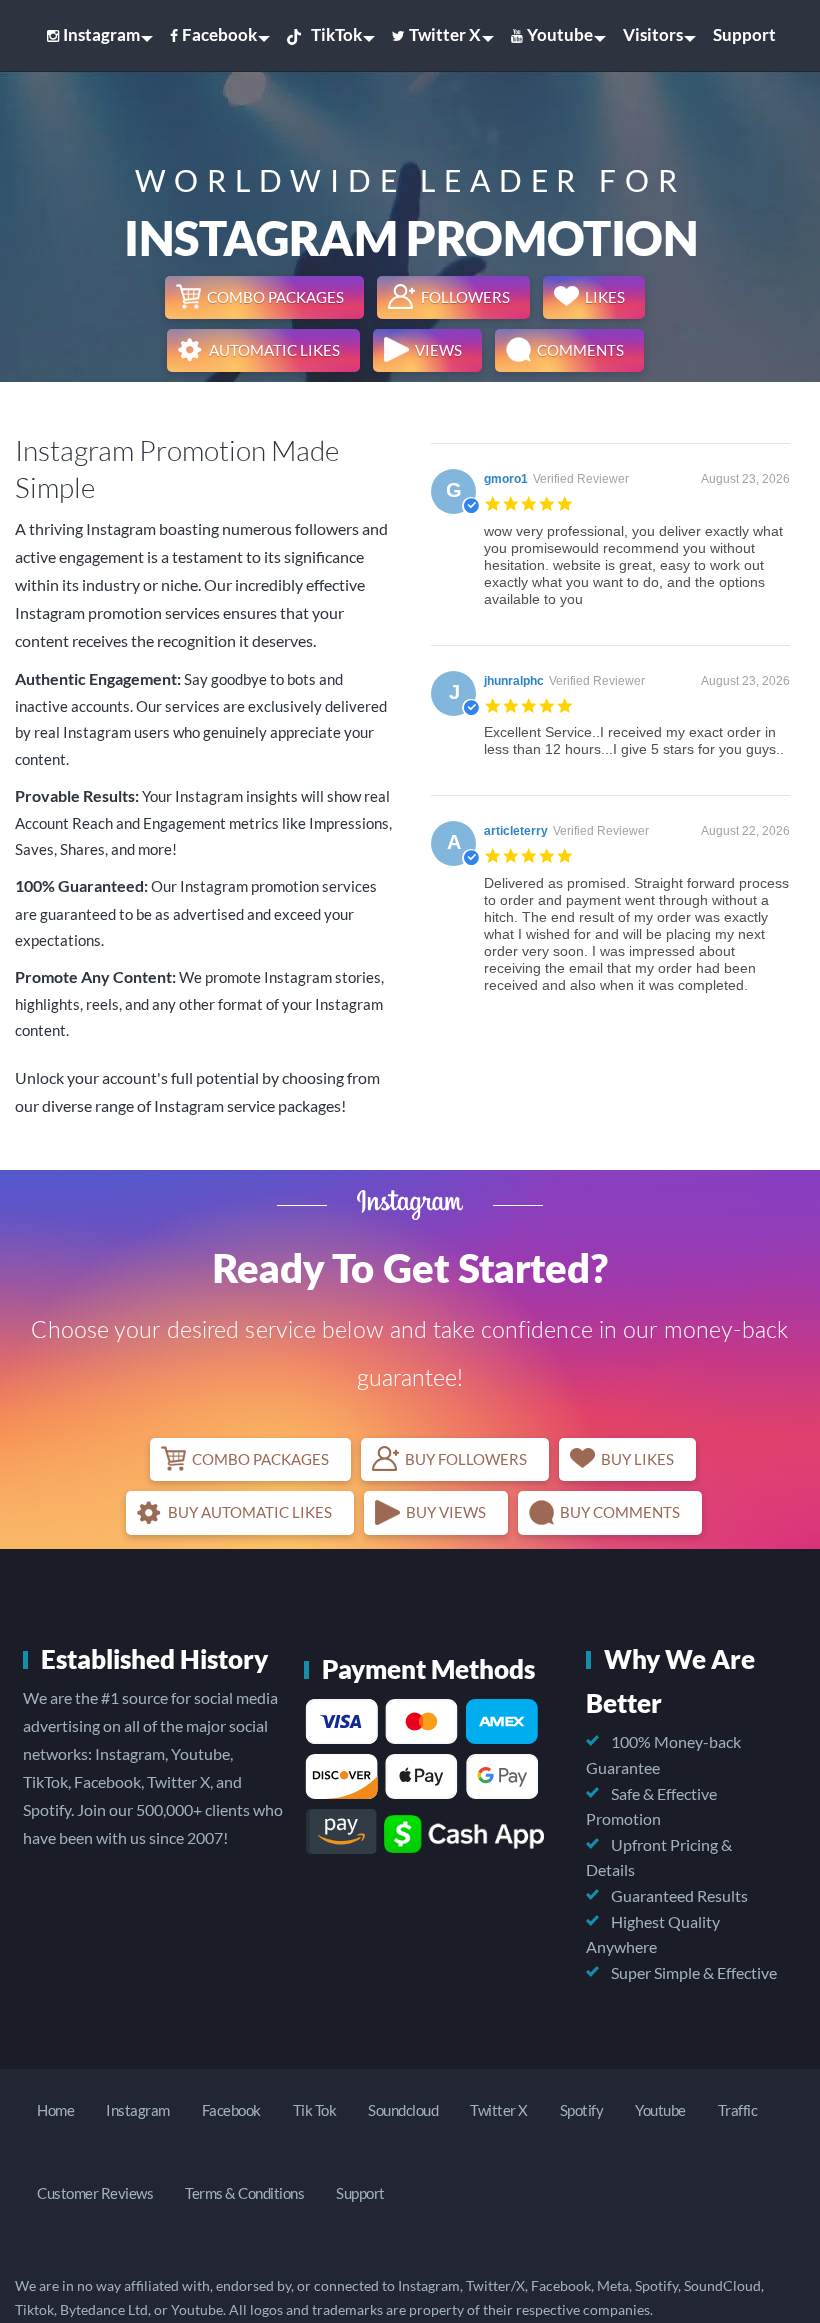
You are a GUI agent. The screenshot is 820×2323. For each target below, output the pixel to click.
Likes (605, 297)
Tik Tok (315, 2110)
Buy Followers (466, 1459)
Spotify (582, 2110)
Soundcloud (403, 2110)
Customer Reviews (95, 2193)
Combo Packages (275, 297)
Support (744, 34)
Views (438, 350)
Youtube (560, 34)
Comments (580, 350)
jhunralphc (514, 681)
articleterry (516, 831)
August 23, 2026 (745, 479)
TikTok (336, 34)
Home (55, 2110)
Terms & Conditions (244, 2193)
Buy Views (446, 1512)
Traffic (738, 2110)
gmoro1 (506, 479)
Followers (465, 297)
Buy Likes (637, 1459)
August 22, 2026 (745, 831)
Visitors (653, 34)
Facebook (219, 34)
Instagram (101, 34)
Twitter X (445, 34)
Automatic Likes (274, 350)
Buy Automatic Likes (250, 1512)
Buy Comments (620, 1512)
